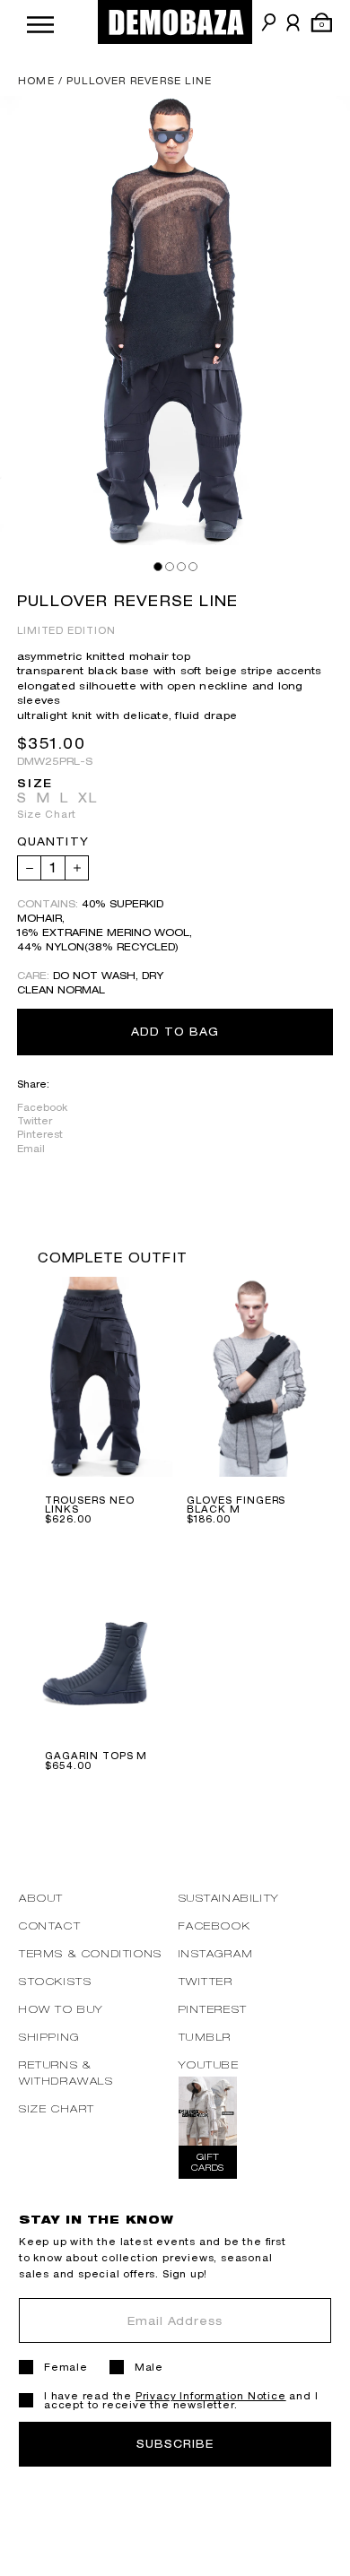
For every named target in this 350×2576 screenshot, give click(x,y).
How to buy (61, 2009)
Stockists (55, 1981)
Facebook (42, 1107)
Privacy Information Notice (211, 2396)
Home (36, 81)
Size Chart (47, 814)
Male (149, 2367)
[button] (40, 22)
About (41, 1898)
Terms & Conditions (91, 1953)
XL (88, 798)
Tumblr (206, 2037)
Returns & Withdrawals (66, 2073)
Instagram (216, 1953)
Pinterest (40, 1134)
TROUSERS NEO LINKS (90, 1505)
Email (31, 1149)
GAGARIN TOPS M (96, 1756)
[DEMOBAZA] (175, 22)
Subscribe (175, 2444)
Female (66, 2367)
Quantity (53, 842)
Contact (50, 1925)
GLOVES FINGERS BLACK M (236, 1505)
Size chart (57, 2108)
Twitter (35, 1121)
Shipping (49, 2037)
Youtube (209, 2064)
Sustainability (229, 1898)
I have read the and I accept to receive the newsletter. (181, 2400)
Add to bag (175, 1032)
